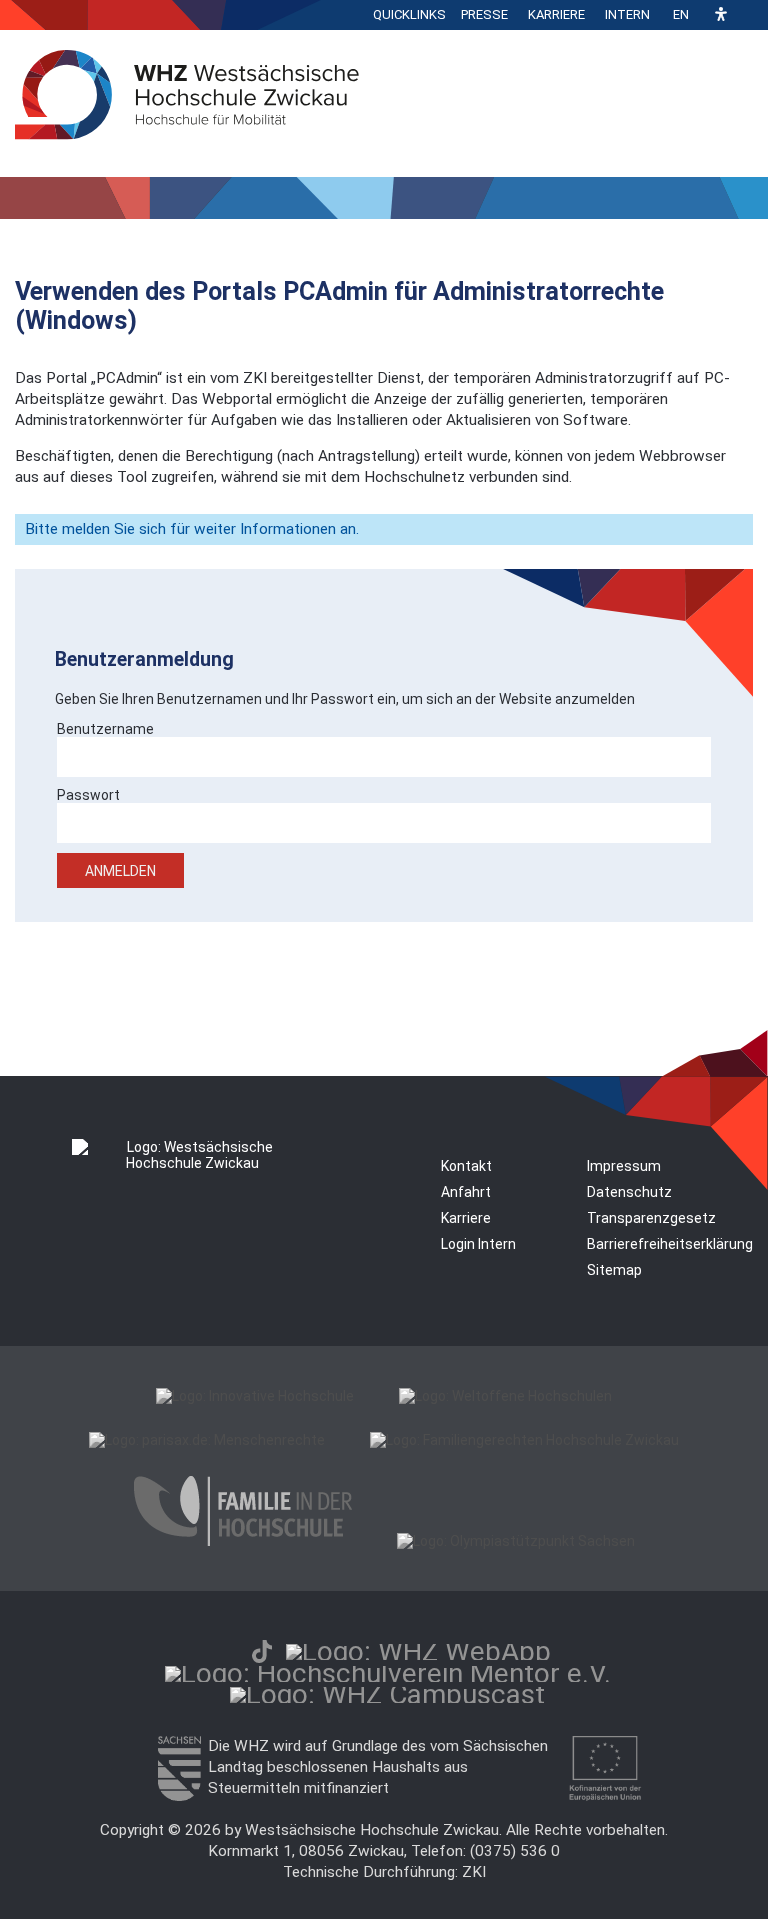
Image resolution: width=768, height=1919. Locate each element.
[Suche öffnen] (748, 15)
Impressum (624, 1166)
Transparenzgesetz (651, 1218)
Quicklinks (409, 14)
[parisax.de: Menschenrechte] (207, 1440)
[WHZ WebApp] (418, 1651)
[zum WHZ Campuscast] (387, 1694)
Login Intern (478, 1244)
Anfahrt (466, 1192)
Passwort (88, 795)
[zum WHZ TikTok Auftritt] (262, 1651)
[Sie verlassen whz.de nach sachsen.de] (179, 1796)
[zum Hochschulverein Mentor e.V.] (388, 1673)
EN (681, 14)
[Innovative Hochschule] (255, 1396)
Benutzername (105, 729)
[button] (721, 15)
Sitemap (614, 1270)
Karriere (556, 14)
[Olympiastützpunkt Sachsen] (516, 1541)
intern (627, 14)
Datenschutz (629, 1192)
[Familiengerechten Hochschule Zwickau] (524, 1440)
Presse (484, 14)
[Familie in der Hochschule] (243, 1541)
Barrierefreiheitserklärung (670, 1244)
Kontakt (466, 1166)
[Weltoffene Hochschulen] (505, 1396)
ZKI (474, 1872)
